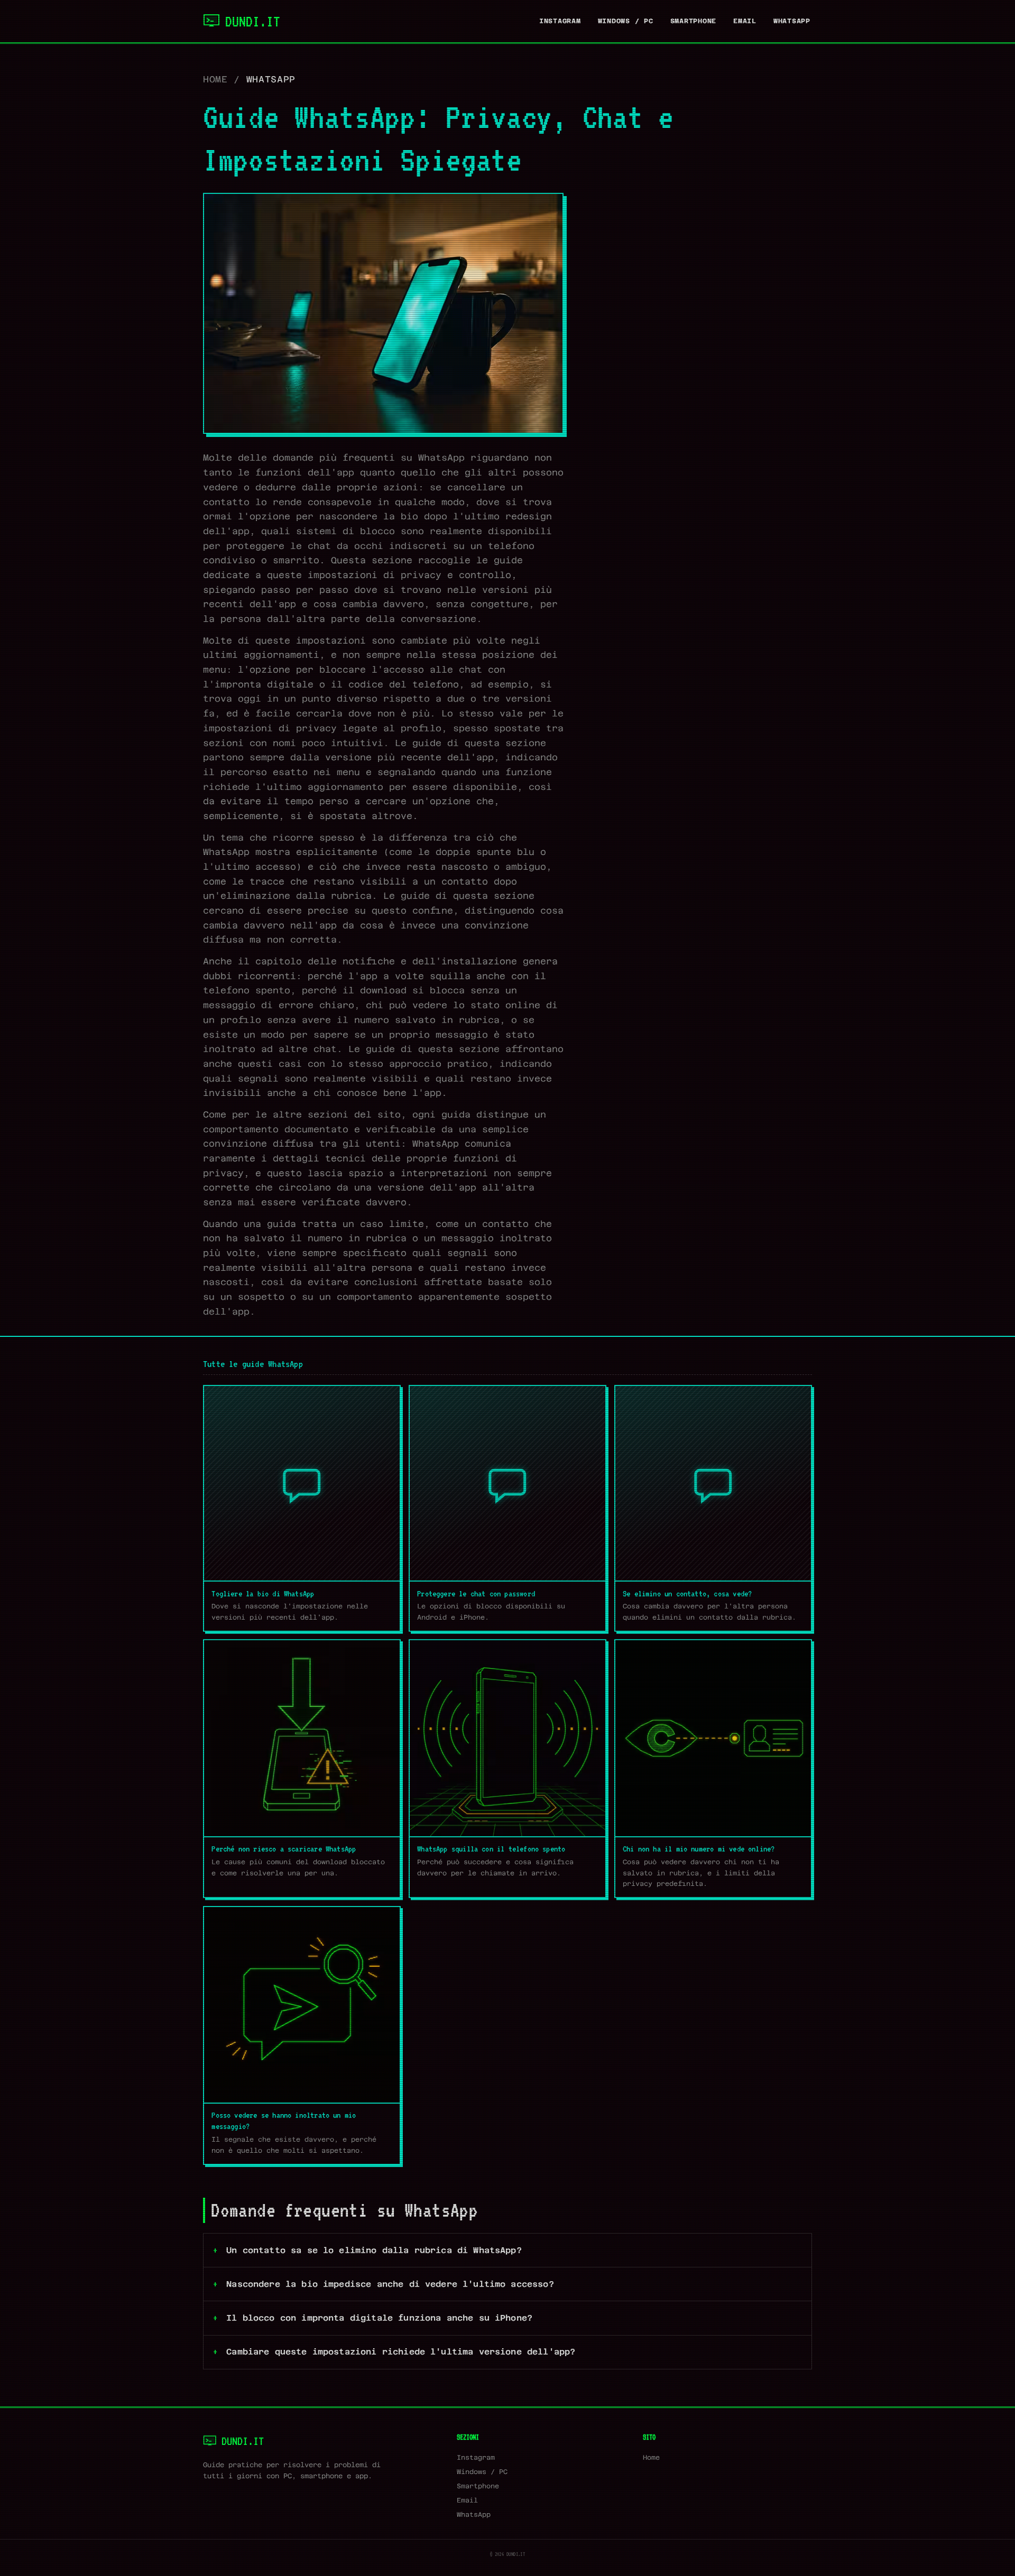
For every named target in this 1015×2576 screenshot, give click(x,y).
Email (745, 21)
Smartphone (694, 21)
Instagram (560, 21)
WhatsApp (792, 21)
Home (215, 79)
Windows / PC (626, 21)
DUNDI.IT (253, 21)
